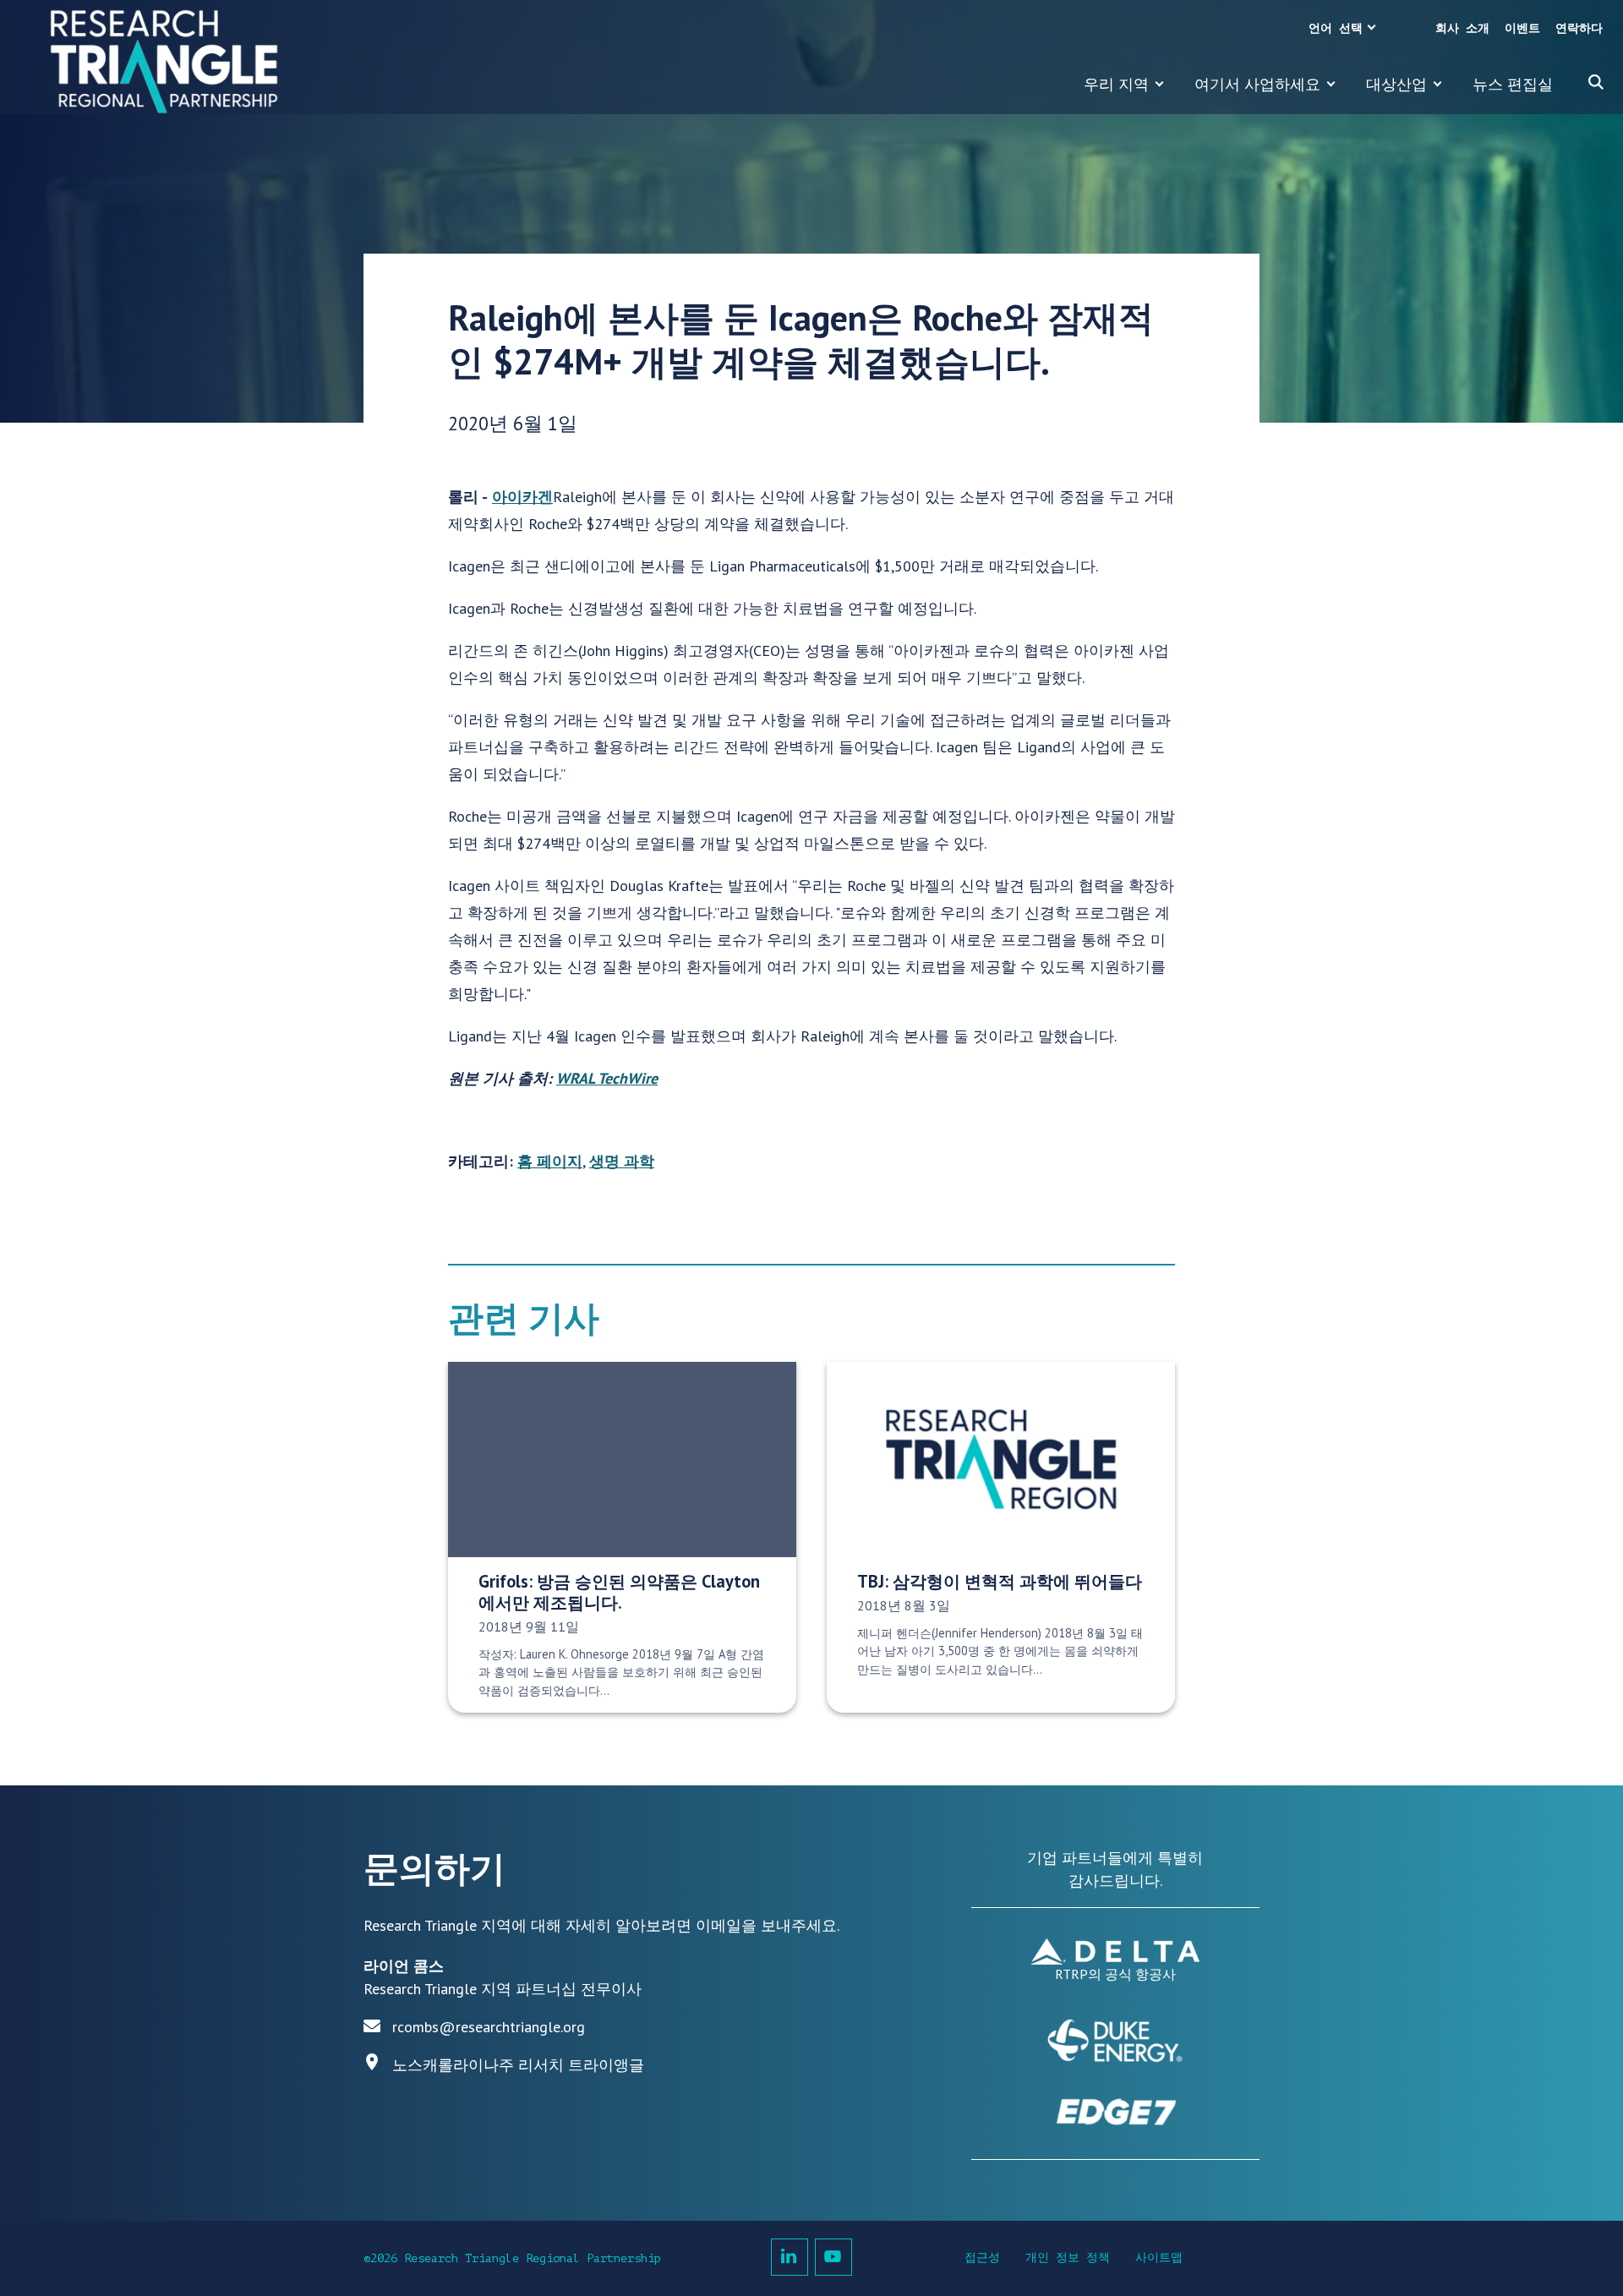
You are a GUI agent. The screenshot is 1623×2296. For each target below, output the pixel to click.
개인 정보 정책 (1068, 2258)
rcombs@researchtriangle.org (489, 2027)
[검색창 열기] (1596, 82)
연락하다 (1579, 28)
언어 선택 (1336, 28)
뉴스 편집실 (1513, 84)
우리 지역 (1116, 84)
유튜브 (833, 2257)
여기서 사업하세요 (1257, 84)
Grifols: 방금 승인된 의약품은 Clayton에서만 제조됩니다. (619, 1592)
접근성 (982, 2258)
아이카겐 (522, 497)
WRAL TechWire (607, 1078)
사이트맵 (1159, 2258)
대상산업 (1396, 84)
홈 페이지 (550, 1161)
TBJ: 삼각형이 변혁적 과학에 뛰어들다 (1000, 1581)
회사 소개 (1462, 28)
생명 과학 (622, 1161)
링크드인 (790, 2257)
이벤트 (1522, 28)
